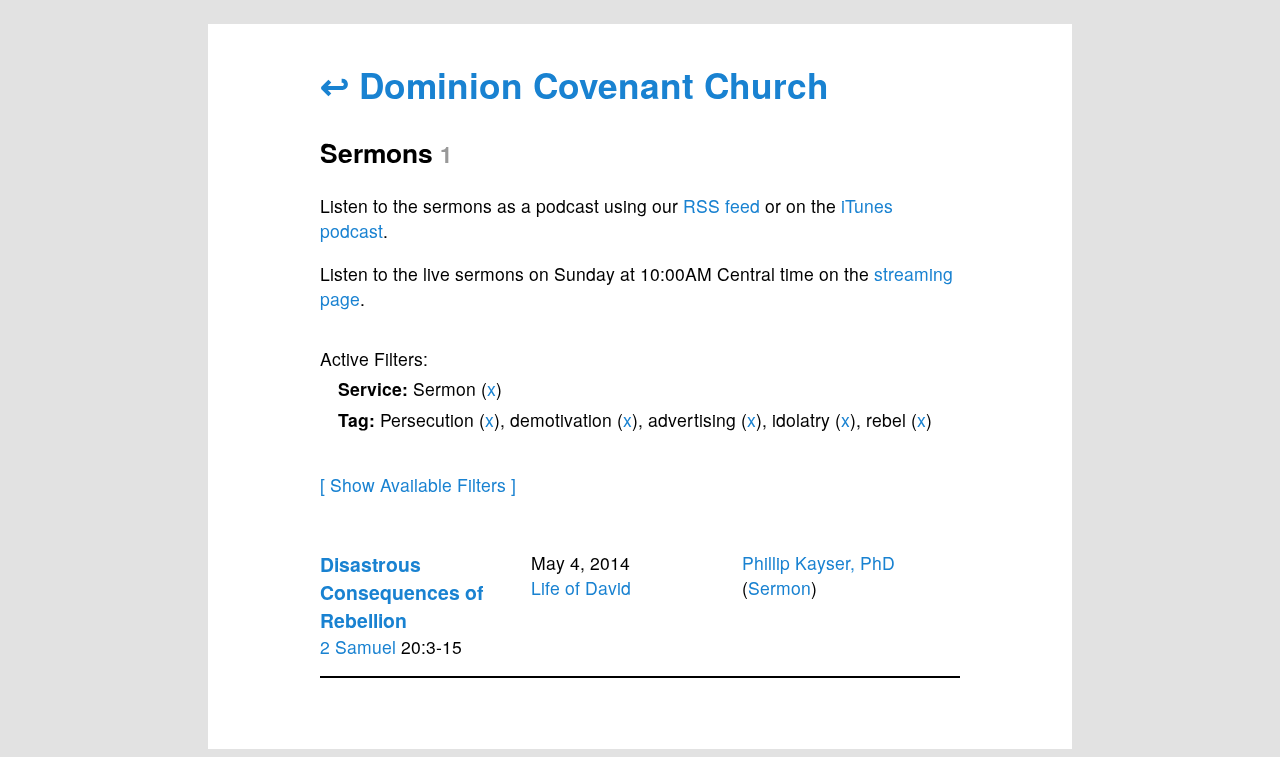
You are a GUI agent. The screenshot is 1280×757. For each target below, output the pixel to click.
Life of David (581, 587)
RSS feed (721, 205)
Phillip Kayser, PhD (818, 562)
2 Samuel (358, 646)
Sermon (779, 587)
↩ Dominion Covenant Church (574, 84)
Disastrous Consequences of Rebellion (401, 592)
